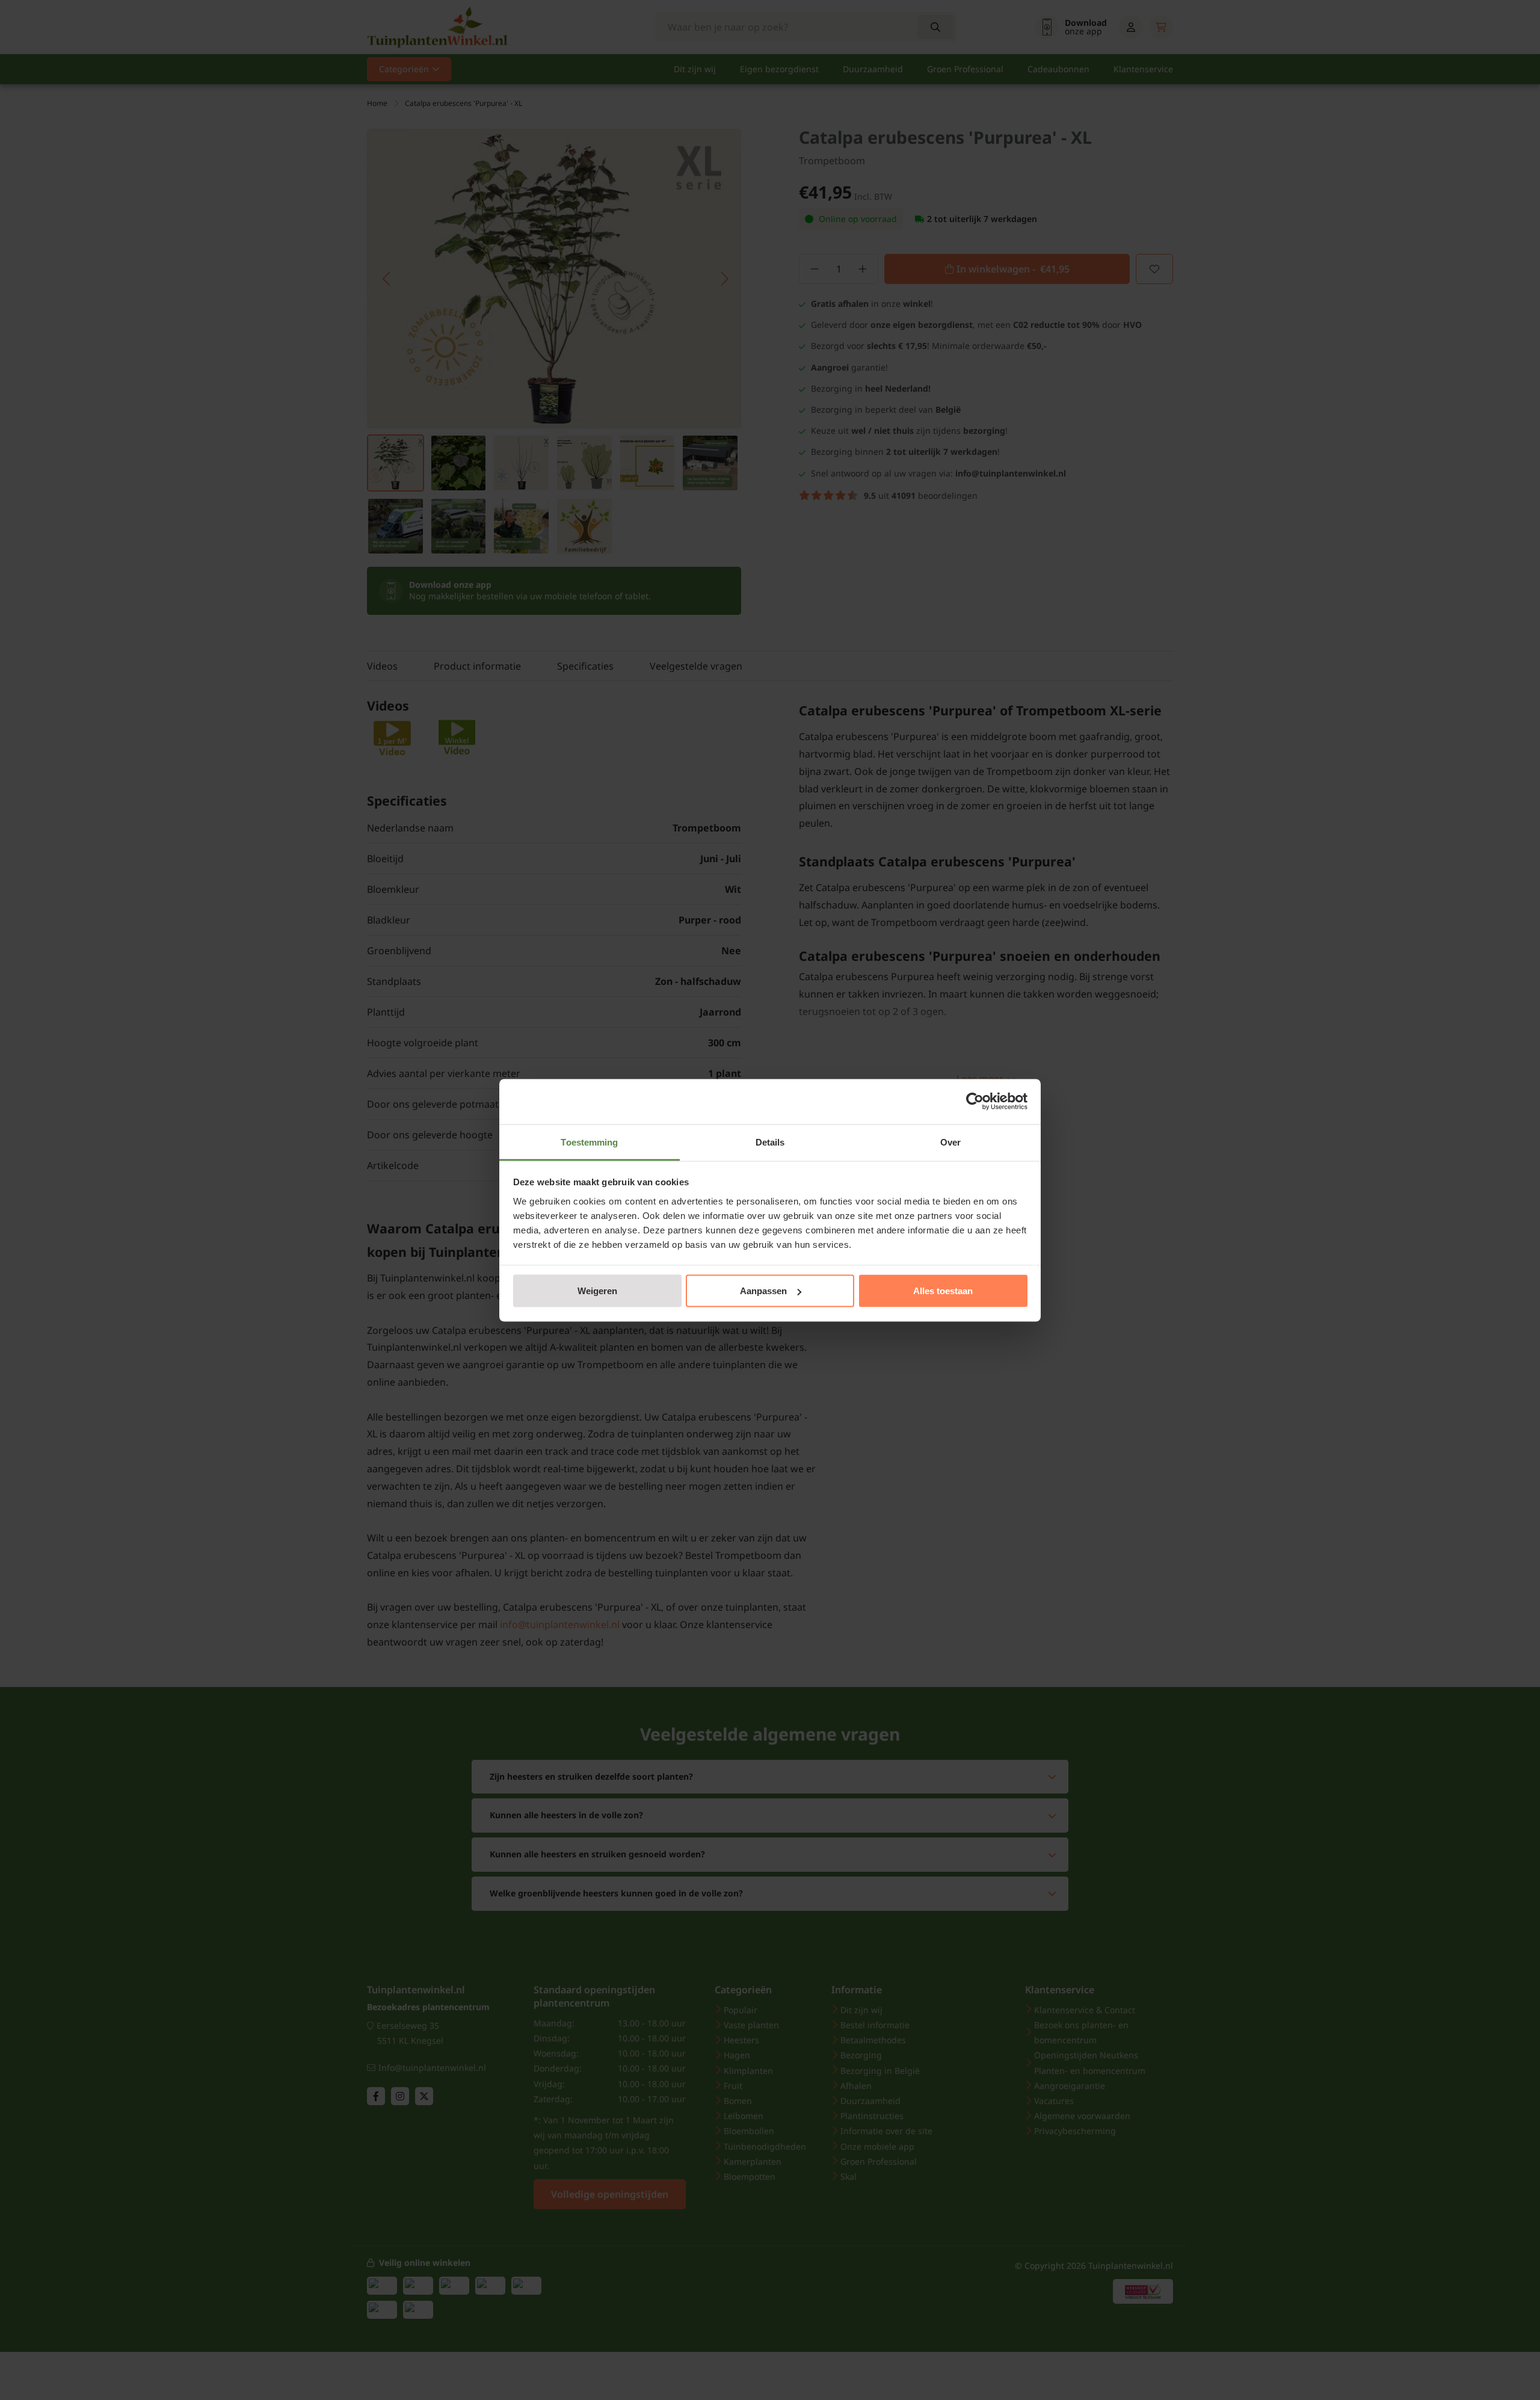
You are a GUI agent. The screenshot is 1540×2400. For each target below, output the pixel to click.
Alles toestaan (943, 1291)
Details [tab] (770, 1142)
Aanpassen (763, 1291)
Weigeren (597, 1291)
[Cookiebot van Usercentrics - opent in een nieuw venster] (975, 1102)
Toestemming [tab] (589, 1142)
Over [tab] (950, 1142)
